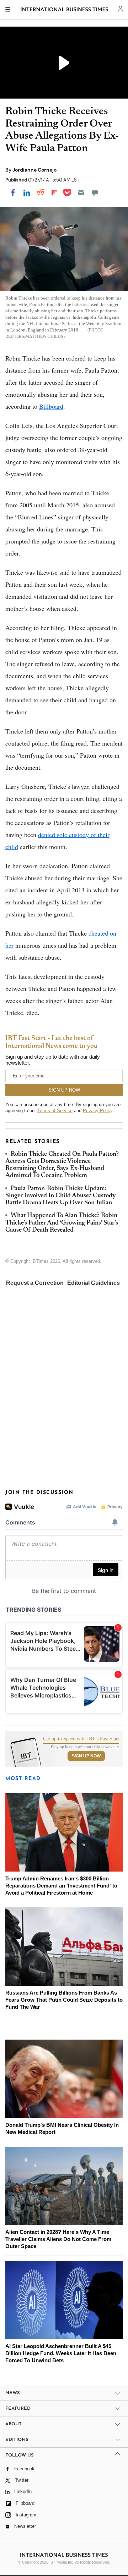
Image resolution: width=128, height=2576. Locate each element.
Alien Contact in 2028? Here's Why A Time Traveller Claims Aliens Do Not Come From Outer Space (58, 2239)
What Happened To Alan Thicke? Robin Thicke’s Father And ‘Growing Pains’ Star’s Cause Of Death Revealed (62, 1223)
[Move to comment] (95, 193)
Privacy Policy (98, 1111)
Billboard (51, 406)
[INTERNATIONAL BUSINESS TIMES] (65, 11)
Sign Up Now (86, 1756)
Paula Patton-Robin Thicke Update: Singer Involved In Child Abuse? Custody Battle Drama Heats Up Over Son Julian (61, 1196)
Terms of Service (55, 1111)
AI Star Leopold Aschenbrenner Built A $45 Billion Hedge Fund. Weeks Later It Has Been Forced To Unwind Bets (61, 2353)
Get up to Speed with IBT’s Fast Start (81, 1739)
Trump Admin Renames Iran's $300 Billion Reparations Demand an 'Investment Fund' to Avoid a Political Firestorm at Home (61, 1886)
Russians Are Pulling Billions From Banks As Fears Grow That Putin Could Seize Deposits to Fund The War (64, 2000)
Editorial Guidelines (94, 1283)
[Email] (81, 193)
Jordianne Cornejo (34, 170)
